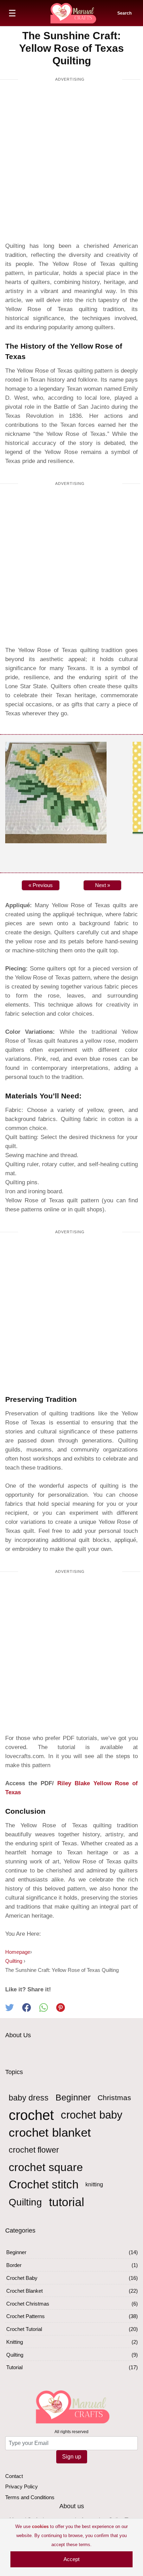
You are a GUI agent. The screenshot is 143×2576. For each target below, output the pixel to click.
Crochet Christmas (28, 2304)
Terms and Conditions (30, 2497)
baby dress (29, 2098)
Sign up (72, 2457)
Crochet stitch (44, 2184)
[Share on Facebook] (31, 2010)
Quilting (25, 2202)
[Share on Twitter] (14, 2010)
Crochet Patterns (26, 2316)
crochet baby (92, 2115)
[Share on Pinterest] (64, 2010)
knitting (94, 2184)
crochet (31, 2115)
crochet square (46, 2167)
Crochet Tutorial (24, 2329)
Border (14, 2265)
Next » (103, 885)
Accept (71, 2559)
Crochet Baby (22, 2278)
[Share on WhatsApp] (48, 2010)
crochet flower (34, 2150)
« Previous (41, 885)
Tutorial (14, 2367)
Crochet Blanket (24, 2291)
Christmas (114, 2098)
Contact (14, 2476)
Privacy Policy (22, 2486)
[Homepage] (73, 13)
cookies (40, 2526)
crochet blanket (50, 2132)
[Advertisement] (71, 163)
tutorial (67, 2202)
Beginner (73, 2098)
